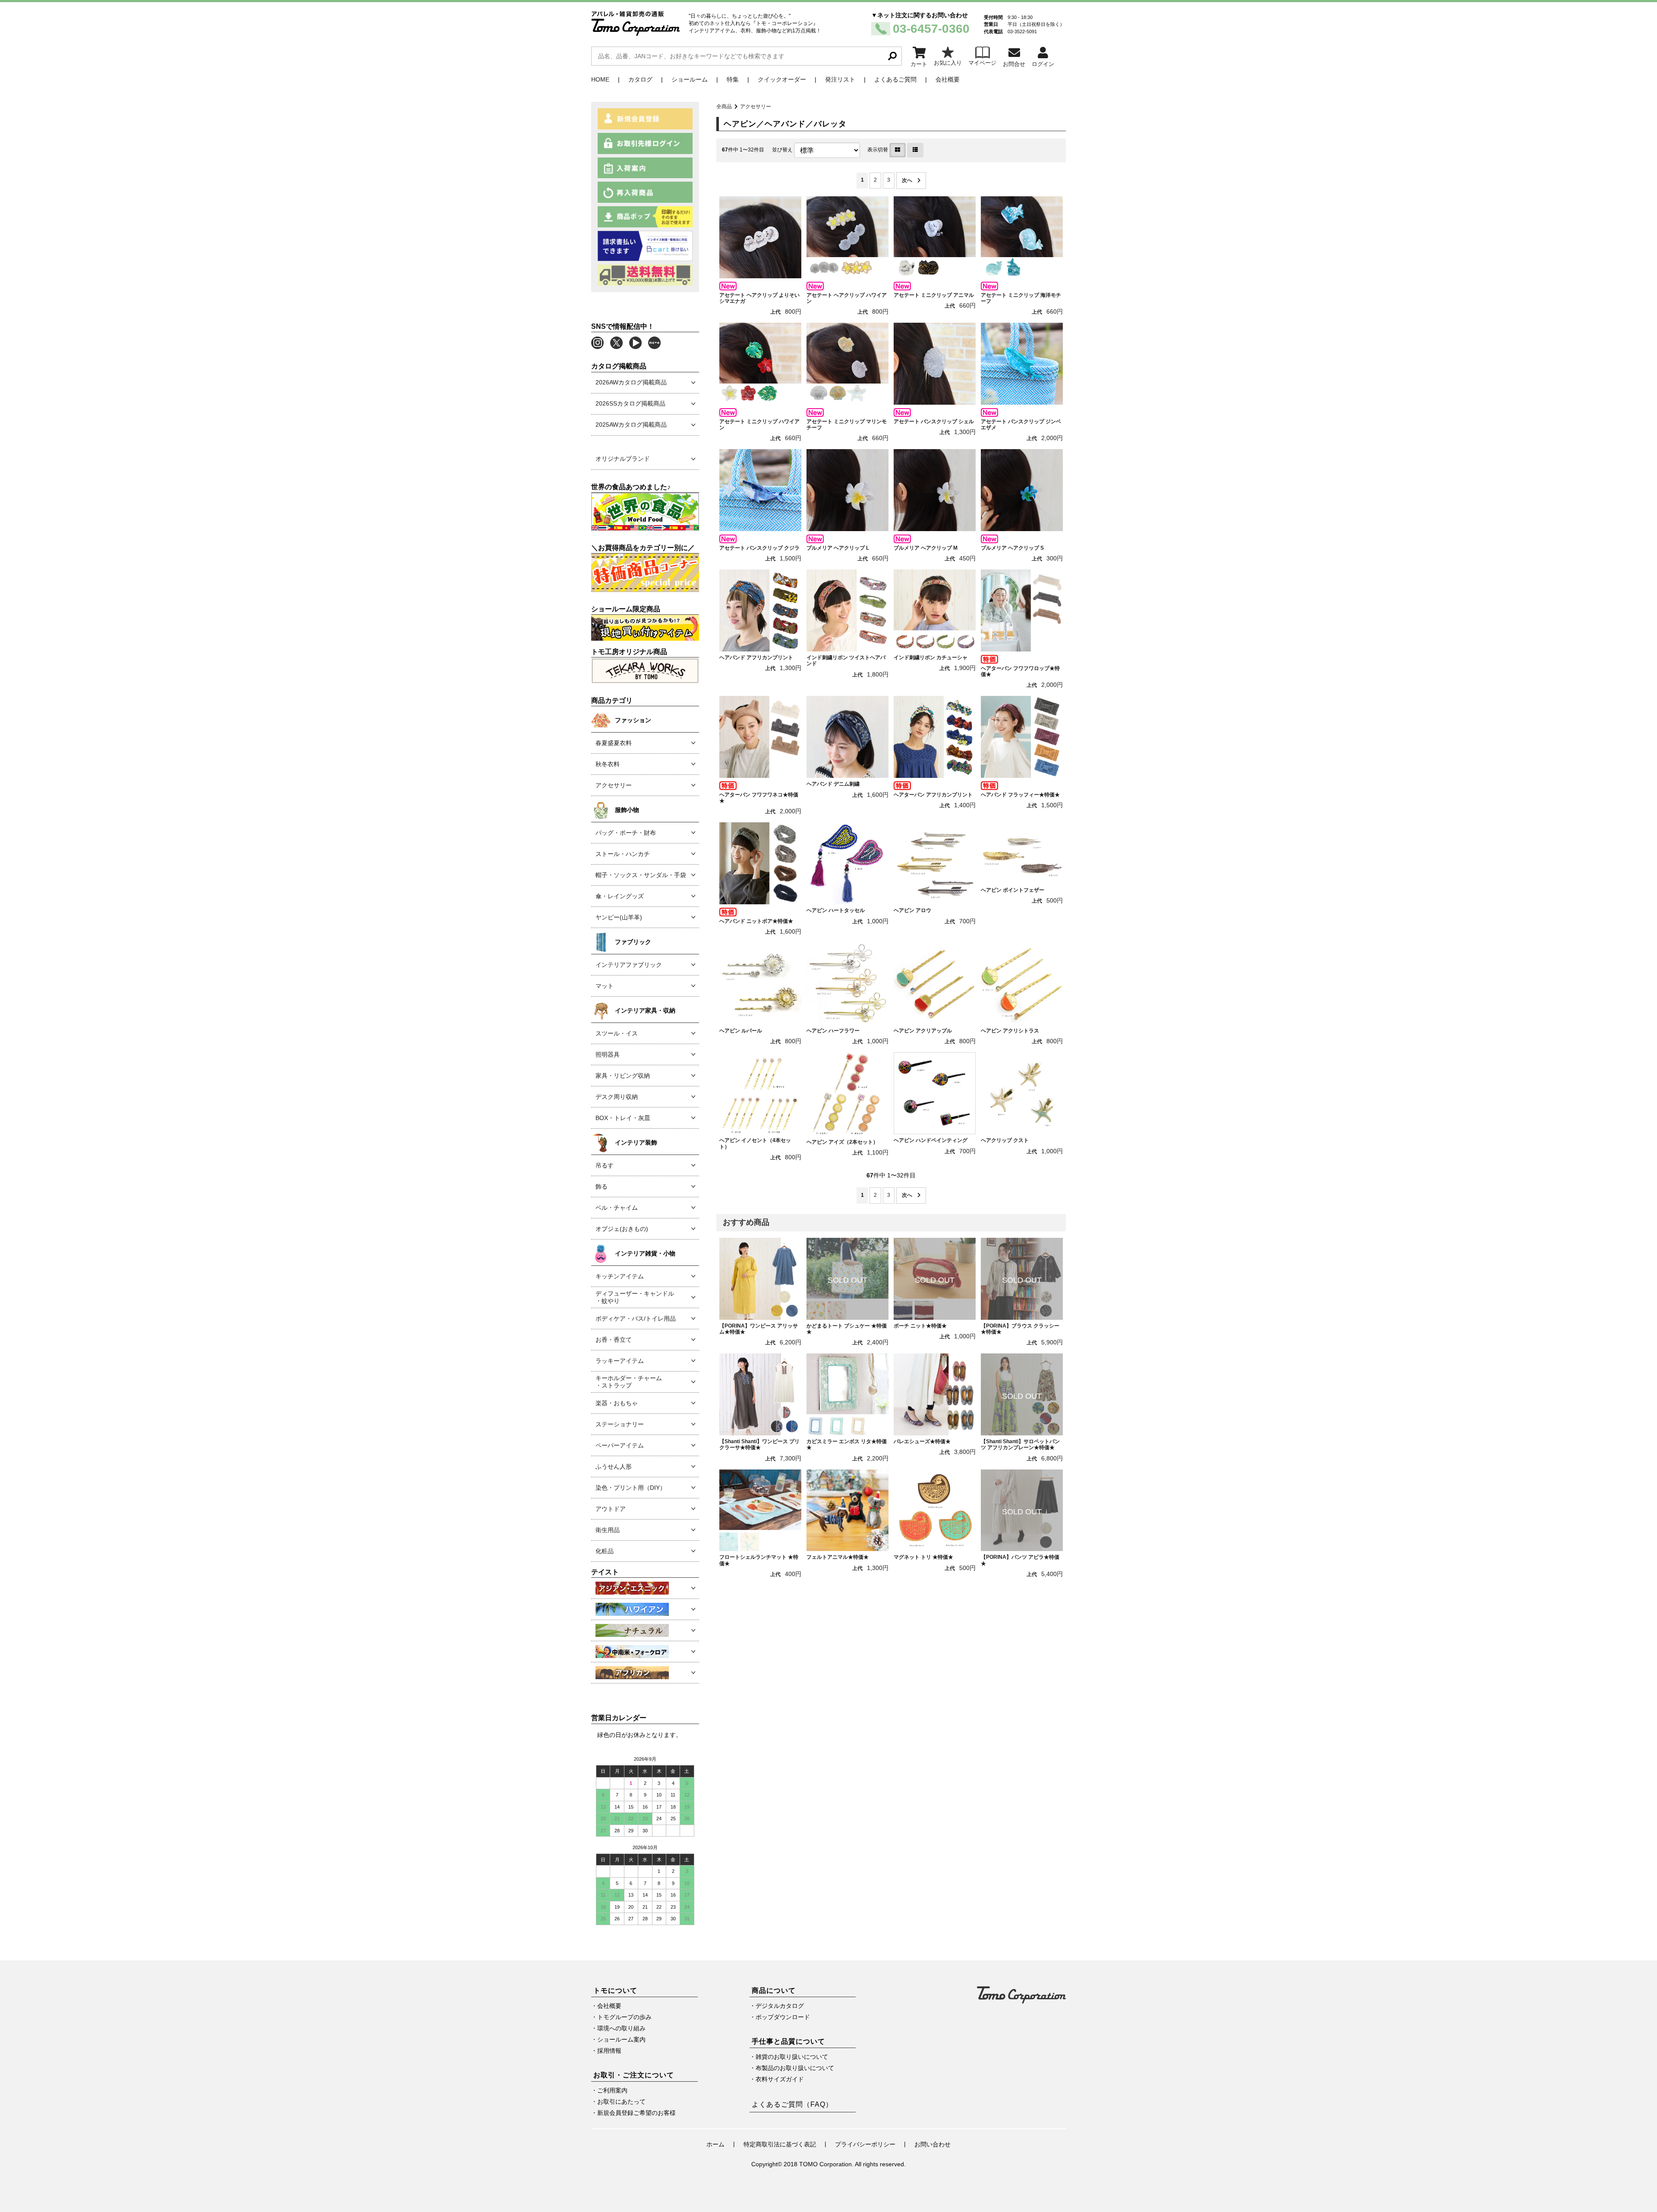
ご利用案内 (612, 2090)
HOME (600, 79)
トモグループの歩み (624, 2017)
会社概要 (948, 79)
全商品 (724, 107)
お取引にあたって (621, 2102)
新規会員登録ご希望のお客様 (636, 2113)
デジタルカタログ (780, 2006)
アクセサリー (756, 107)
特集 (733, 79)
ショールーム (690, 79)
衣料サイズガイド (780, 2079)
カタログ (640, 79)
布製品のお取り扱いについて (795, 2068)
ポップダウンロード (783, 2017)
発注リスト (840, 79)
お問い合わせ (932, 2144)
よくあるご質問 (895, 79)
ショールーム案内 (621, 2039)
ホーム (715, 2144)
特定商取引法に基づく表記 (780, 2144)
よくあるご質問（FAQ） (792, 2104)
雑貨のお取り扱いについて (792, 2057)
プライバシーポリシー (865, 2144)
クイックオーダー (782, 79)
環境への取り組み (621, 2028)
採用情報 (609, 2051)
